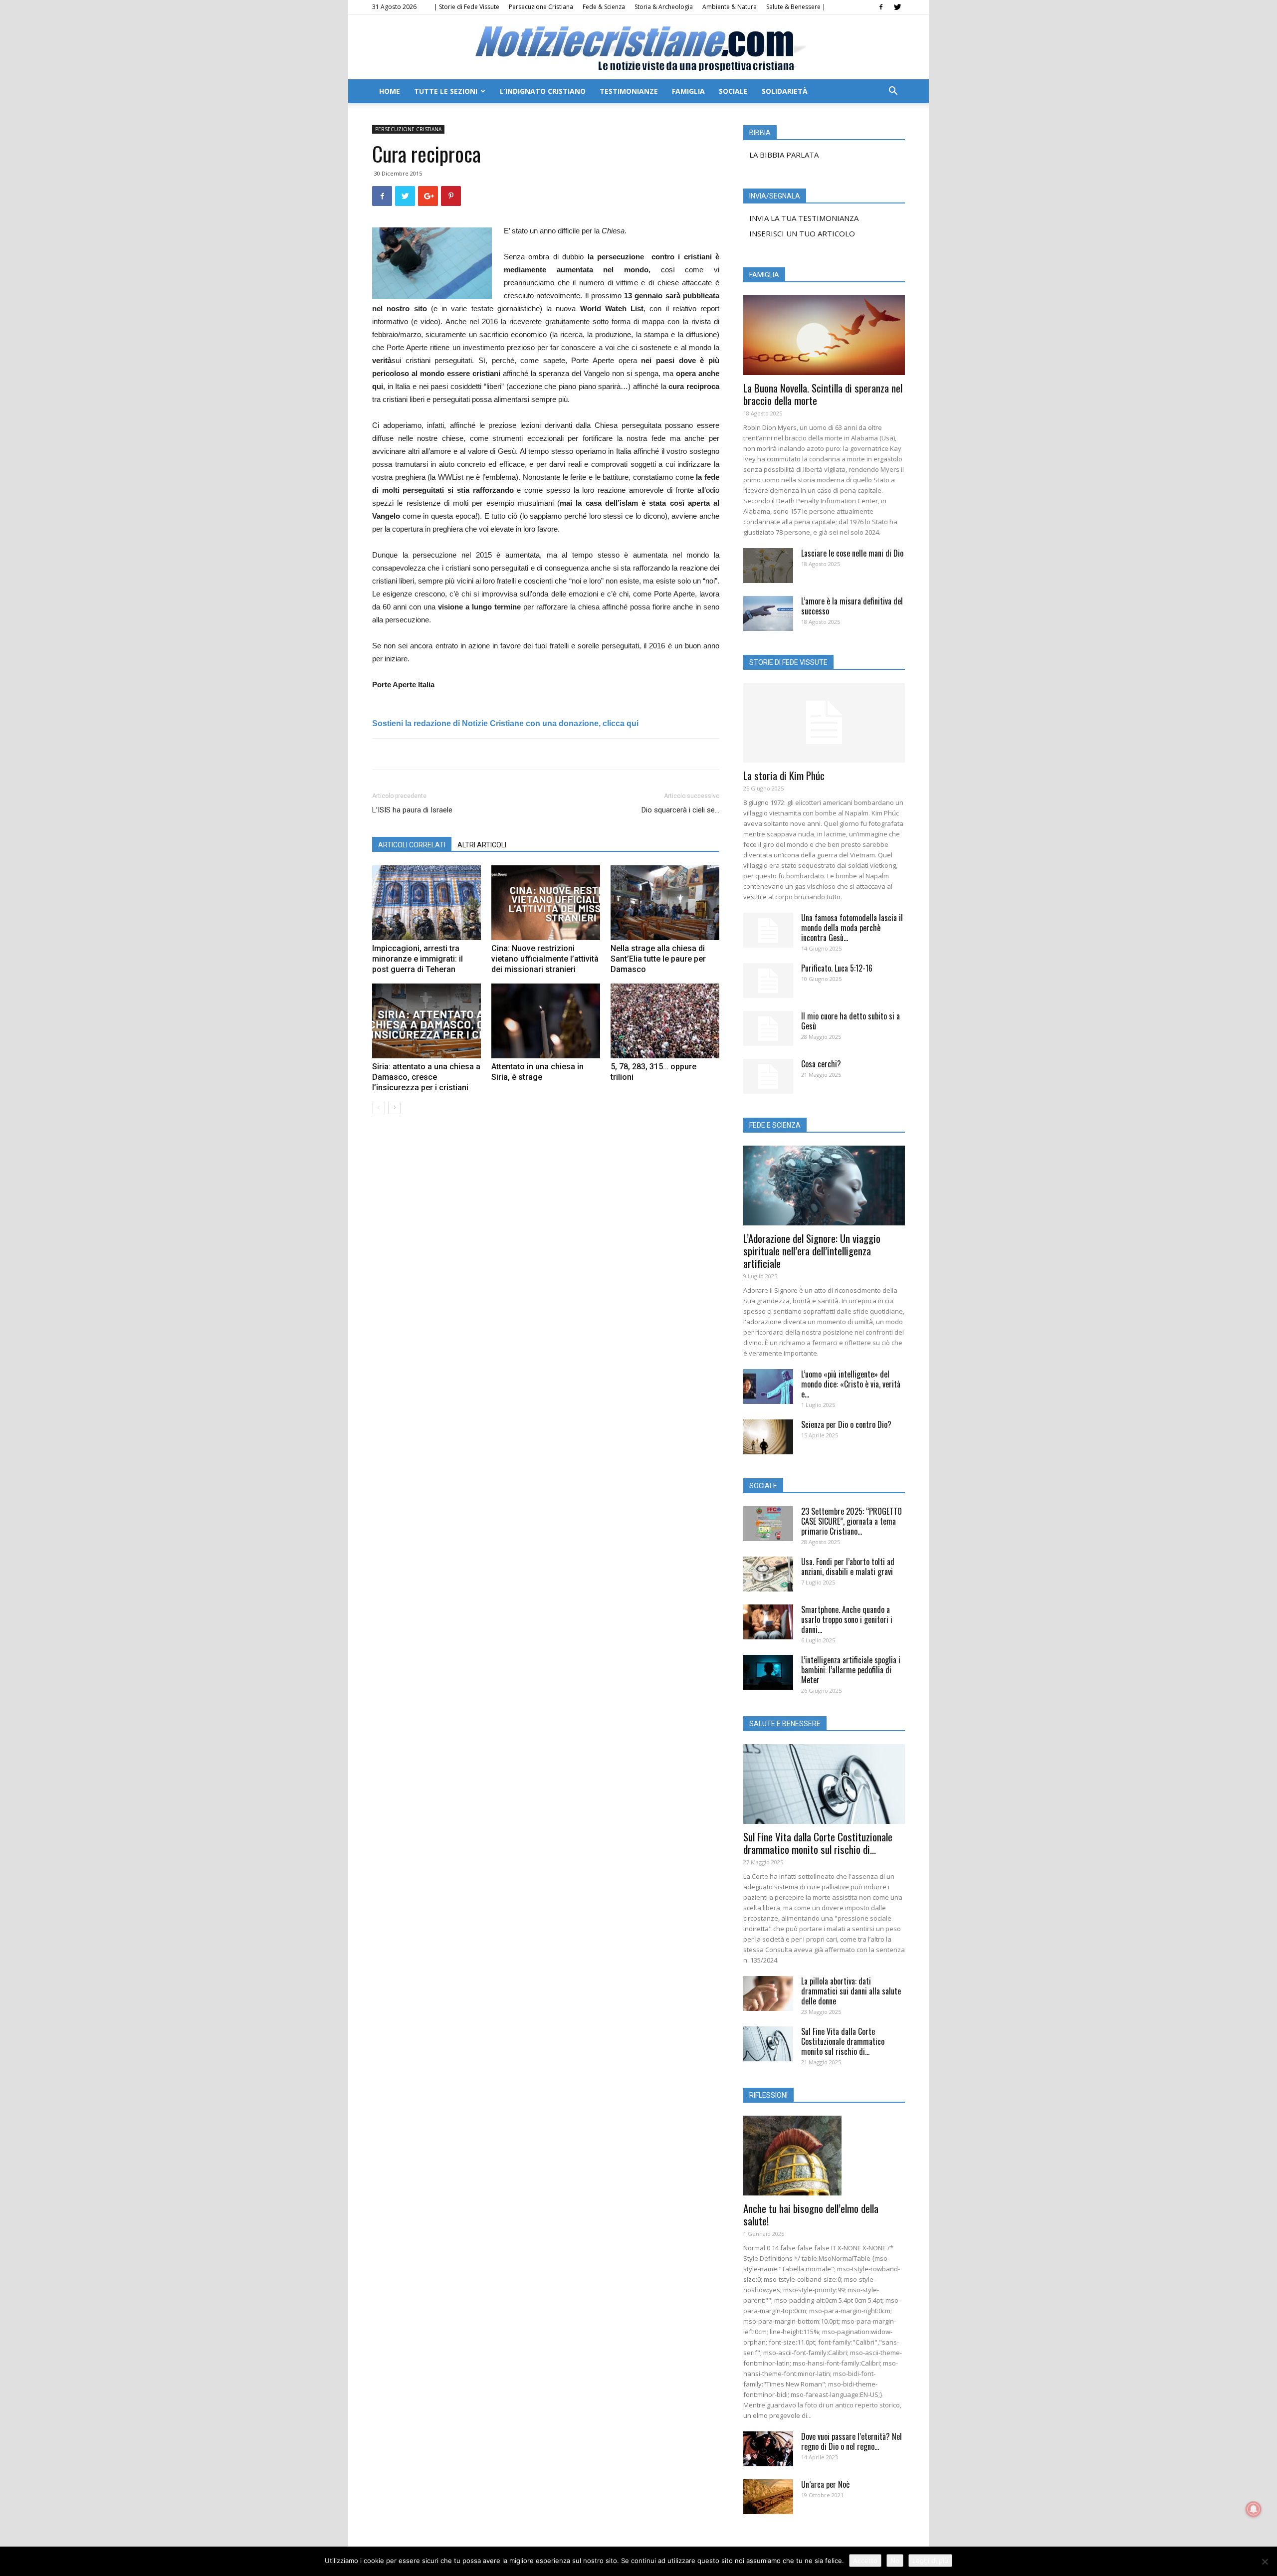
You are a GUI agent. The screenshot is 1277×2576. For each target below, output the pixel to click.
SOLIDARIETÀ (785, 91)
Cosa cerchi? (821, 1064)
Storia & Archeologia (664, 7)
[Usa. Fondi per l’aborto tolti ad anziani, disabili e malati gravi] (768, 1574)
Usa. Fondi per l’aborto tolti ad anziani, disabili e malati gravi (848, 1567)
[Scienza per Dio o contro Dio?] (768, 1437)
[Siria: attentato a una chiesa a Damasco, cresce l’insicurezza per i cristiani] (426, 1021)
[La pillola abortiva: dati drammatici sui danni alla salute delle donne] (768, 1993)
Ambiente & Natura (730, 7)
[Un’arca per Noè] (768, 2497)
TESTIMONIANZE (629, 91)
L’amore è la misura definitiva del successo (852, 606)
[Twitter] (897, 7)
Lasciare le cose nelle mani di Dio (852, 553)
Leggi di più (930, 2561)
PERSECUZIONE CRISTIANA (408, 129)
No (895, 2561)
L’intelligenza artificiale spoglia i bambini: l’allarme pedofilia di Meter (851, 1670)
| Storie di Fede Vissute (467, 7)
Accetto (865, 2561)
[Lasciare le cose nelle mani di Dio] (768, 566)
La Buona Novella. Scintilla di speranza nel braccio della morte (823, 394)
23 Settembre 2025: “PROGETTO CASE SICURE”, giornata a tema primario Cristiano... (851, 1521)
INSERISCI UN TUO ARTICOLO (802, 233)
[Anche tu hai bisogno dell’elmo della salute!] (824, 2156)
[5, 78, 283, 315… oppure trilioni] (665, 1021)
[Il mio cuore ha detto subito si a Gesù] (768, 1028)
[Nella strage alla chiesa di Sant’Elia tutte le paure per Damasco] (665, 903)
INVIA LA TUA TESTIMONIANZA (804, 218)
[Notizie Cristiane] (638, 48)
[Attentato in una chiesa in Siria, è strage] (546, 1021)
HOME (390, 91)
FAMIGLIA (688, 91)
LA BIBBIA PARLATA (784, 155)
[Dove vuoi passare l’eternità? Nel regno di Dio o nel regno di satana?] (768, 2449)
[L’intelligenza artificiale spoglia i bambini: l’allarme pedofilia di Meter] (768, 1672)
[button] (893, 92)
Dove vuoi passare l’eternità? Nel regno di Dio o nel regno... (851, 2441)
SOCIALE (733, 91)
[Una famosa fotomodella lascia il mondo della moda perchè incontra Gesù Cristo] (768, 930)
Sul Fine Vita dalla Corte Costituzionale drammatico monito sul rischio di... (818, 1843)
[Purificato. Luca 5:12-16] (768, 981)
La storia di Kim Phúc (784, 775)
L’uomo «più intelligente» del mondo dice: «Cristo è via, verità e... (851, 1384)
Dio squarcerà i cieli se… (680, 810)
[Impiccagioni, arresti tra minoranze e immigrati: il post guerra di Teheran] (426, 903)
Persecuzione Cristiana (541, 7)
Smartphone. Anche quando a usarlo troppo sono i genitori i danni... (847, 1619)
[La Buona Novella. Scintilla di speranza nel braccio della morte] (824, 335)
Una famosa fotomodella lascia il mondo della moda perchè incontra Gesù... (852, 928)
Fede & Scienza (604, 7)
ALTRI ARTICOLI (482, 845)
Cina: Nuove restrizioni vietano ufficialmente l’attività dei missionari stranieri (545, 959)
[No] (1265, 2562)
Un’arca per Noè (825, 2484)
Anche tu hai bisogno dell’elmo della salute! (811, 2214)
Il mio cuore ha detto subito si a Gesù (851, 1021)
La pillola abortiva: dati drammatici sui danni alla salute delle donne (851, 1991)
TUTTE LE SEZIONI (446, 91)
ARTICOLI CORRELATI (412, 845)
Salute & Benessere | (796, 7)
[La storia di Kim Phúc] (824, 723)
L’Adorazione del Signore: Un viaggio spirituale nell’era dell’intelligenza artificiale (812, 1251)
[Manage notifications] (1254, 2509)
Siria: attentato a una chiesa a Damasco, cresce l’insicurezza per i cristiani (426, 1077)
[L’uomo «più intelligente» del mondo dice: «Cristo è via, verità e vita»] (768, 1387)
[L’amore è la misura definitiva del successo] (768, 613)
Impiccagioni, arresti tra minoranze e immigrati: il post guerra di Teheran (418, 959)
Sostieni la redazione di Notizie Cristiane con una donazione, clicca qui (505, 723)
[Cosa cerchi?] (768, 1076)
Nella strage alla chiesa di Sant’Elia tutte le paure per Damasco (658, 959)
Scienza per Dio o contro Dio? (846, 1424)
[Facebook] (881, 7)
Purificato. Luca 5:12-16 (837, 968)
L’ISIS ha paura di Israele (412, 810)
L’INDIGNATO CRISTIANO (543, 91)
